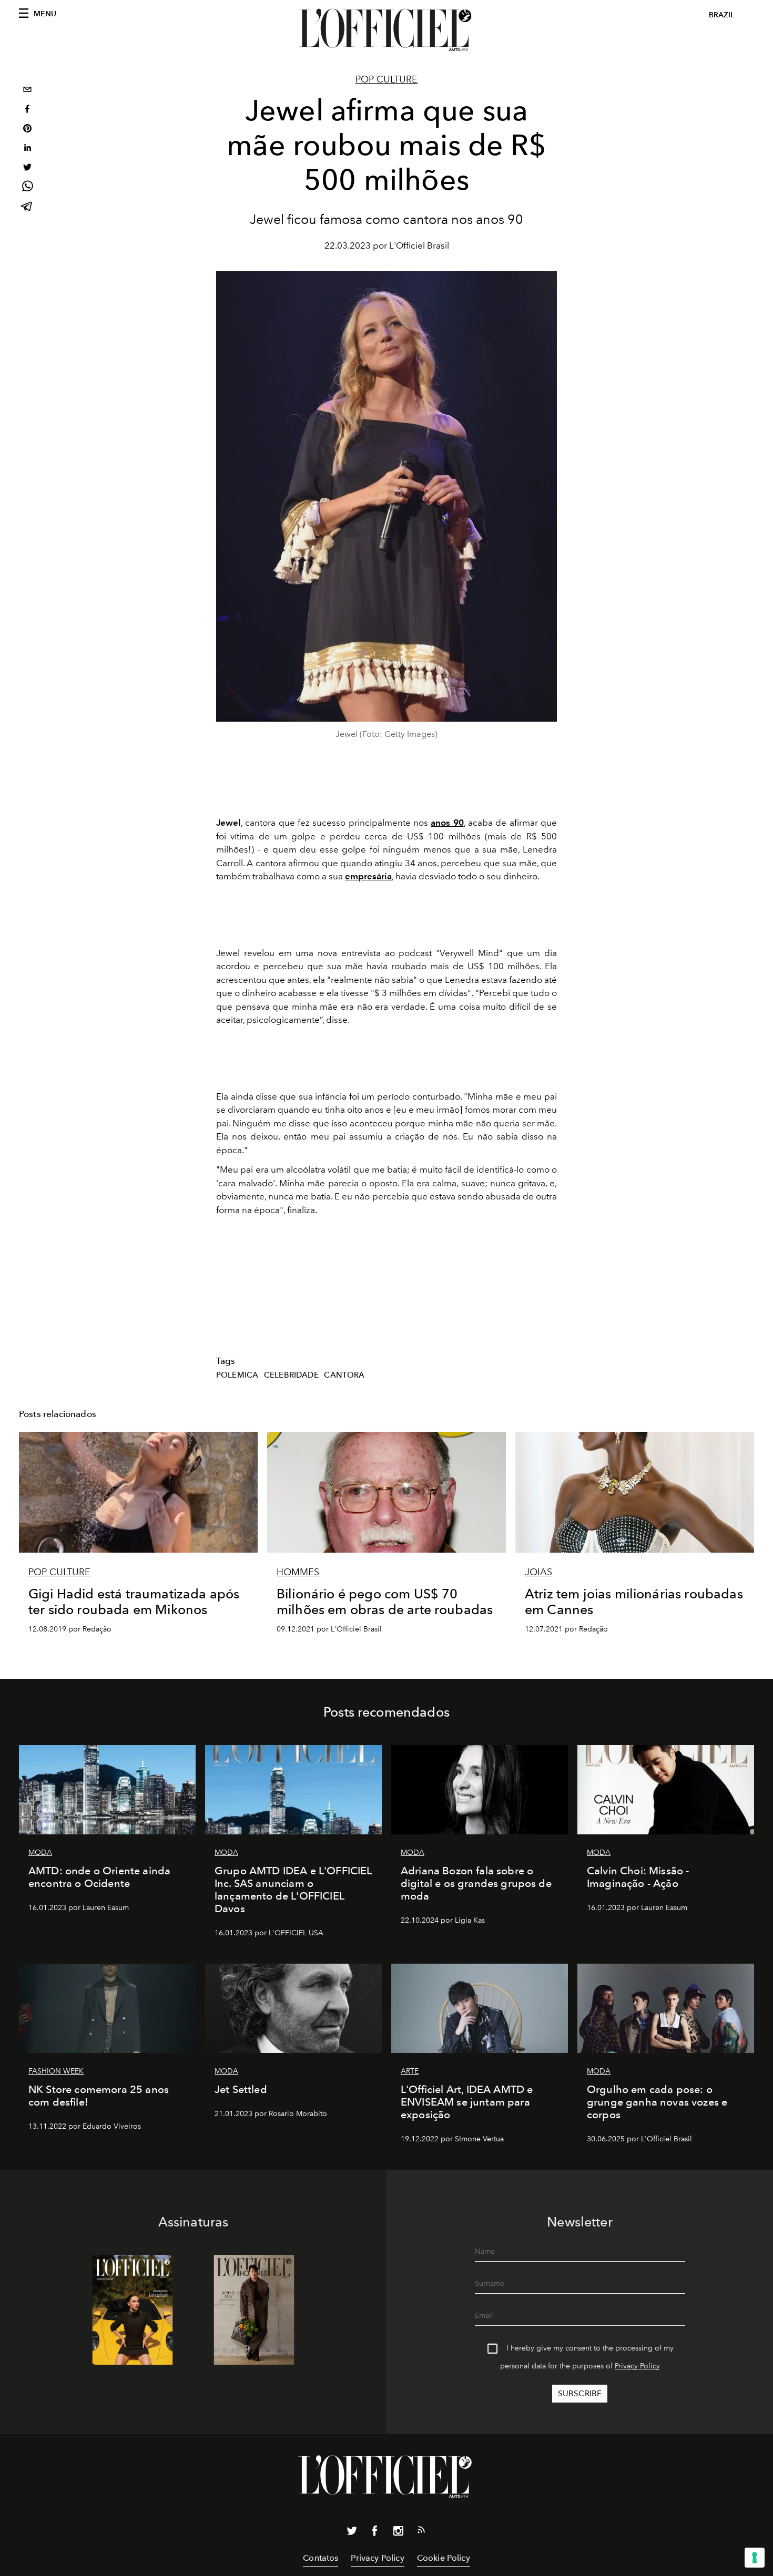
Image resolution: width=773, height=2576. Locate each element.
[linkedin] (27, 149)
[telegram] (27, 207)
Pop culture (387, 79)
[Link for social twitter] (352, 2533)
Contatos (321, 2558)
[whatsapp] (27, 188)
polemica (237, 1375)
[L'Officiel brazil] (387, 30)
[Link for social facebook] (375, 2533)
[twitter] (27, 168)
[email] (27, 91)
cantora (344, 1375)
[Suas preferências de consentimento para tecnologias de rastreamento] (755, 2558)
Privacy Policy (637, 2366)
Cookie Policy (444, 2558)
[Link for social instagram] (398, 2533)
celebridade (291, 1375)
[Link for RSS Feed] (421, 2532)
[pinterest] (27, 130)
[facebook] (27, 110)
